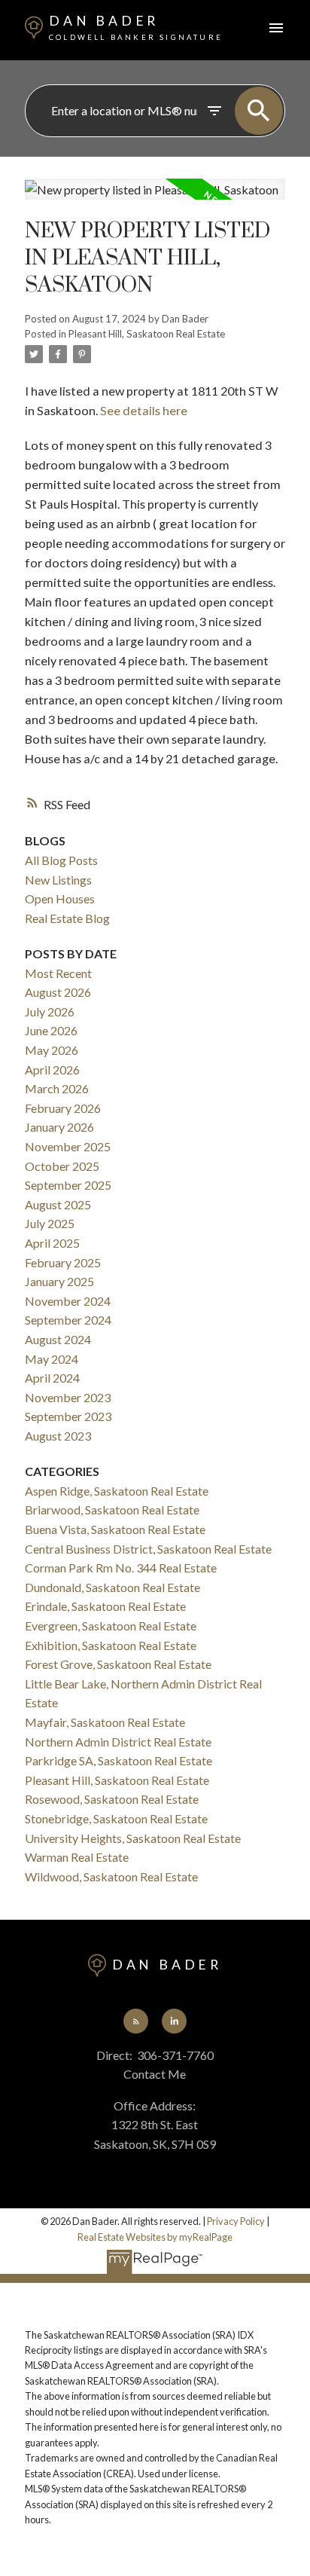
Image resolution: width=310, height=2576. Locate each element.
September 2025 (68, 1185)
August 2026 (58, 992)
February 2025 (63, 1262)
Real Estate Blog (67, 918)
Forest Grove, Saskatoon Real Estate (118, 1664)
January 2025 (59, 1281)
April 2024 (52, 1378)
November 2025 (68, 1146)
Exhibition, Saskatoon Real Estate (111, 1645)
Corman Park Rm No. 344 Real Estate (121, 1568)
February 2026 (63, 1108)
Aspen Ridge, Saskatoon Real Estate (117, 1491)
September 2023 (68, 1416)
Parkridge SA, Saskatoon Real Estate (119, 1760)
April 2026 (52, 1070)
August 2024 (58, 1339)
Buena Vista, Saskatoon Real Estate (115, 1529)
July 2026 (50, 1011)
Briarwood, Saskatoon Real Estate (112, 1510)
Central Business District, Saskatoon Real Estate (148, 1549)
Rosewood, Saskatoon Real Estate (112, 1799)
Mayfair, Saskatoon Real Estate (105, 1722)
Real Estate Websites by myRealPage (155, 2237)
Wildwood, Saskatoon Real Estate (111, 1876)
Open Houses (60, 898)
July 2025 (50, 1223)
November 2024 (68, 1301)
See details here (144, 410)
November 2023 (68, 1397)
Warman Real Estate (77, 1857)
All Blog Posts (61, 860)
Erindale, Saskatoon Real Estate (105, 1606)
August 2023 (58, 1436)
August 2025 (58, 1204)
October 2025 (62, 1166)
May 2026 (52, 1050)
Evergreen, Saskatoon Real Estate (111, 1626)
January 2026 (59, 1127)
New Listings (58, 880)
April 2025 (52, 1243)
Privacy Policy (236, 2221)
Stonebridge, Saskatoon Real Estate (116, 1818)
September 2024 (68, 1320)
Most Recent (58, 973)
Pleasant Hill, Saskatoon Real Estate (147, 334)
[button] (135, 2021)
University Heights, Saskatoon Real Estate (133, 1838)
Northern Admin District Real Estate (118, 1742)
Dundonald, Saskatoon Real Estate (112, 1587)
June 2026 (51, 1030)
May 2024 (52, 1359)
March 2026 (57, 1088)
